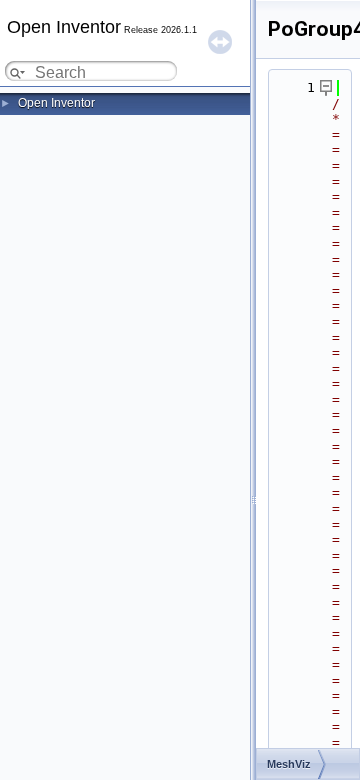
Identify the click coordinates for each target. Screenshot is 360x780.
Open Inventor (56, 103)
